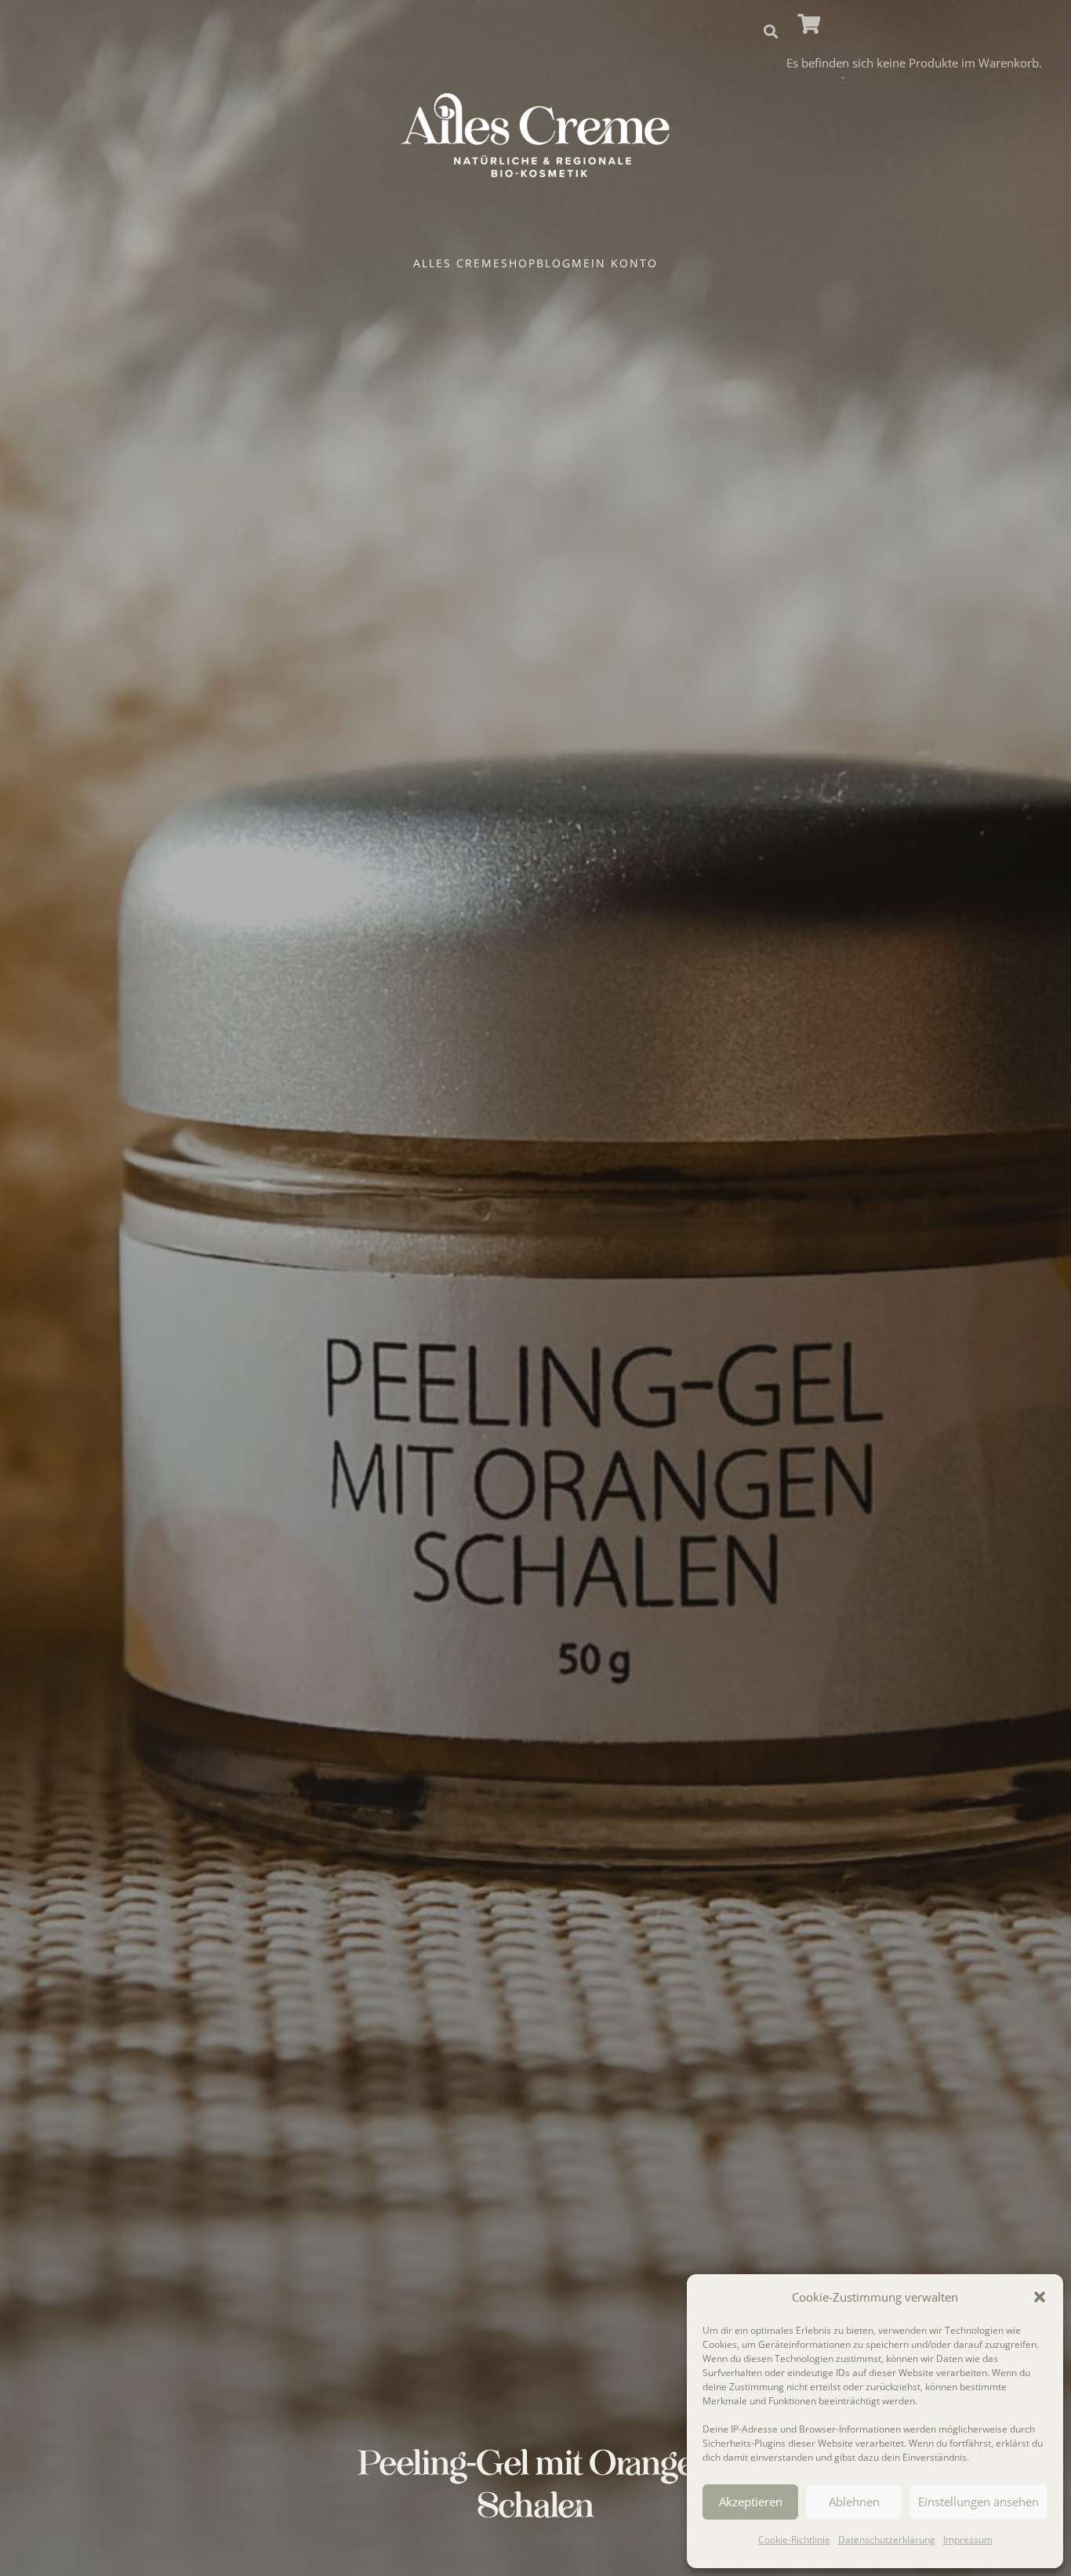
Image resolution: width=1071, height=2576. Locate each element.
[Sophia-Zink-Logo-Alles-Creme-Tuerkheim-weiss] (535, 136)
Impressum (968, 2540)
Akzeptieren (751, 2502)
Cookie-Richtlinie (794, 2540)
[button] (1040, 2297)
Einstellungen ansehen (978, 2502)
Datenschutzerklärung (887, 2540)
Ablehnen (854, 2502)
